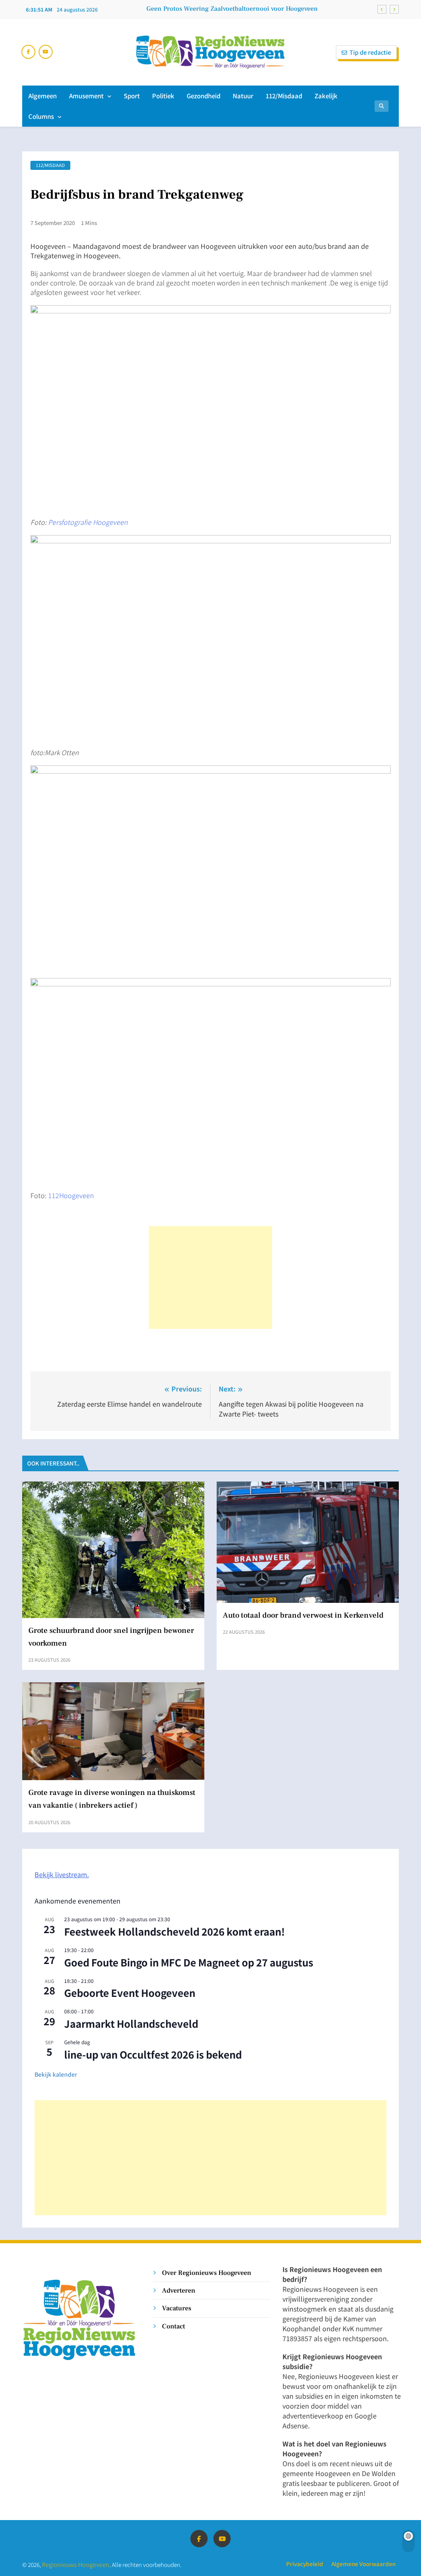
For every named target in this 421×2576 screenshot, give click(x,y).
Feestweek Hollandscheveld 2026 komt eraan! (175, 1931)
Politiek (163, 96)
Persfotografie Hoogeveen (88, 522)
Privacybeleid (305, 2564)
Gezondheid (204, 96)
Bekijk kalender (56, 2074)
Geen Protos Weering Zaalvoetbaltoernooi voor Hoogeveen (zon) (232, 9)
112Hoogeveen (70, 1195)
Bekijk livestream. (62, 1874)
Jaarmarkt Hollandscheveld (131, 2023)
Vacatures (177, 2308)
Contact (173, 2326)
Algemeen (43, 96)
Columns (41, 116)
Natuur (243, 96)
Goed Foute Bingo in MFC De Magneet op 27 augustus (189, 1962)
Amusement (86, 96)
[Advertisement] (210, 1278)
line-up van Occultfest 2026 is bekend (153, 2054)
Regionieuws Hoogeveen (76, 2564)
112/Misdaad (284, 96)
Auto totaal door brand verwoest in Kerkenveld (303, 1615)
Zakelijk (326, 96)
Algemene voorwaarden (363, 2564)
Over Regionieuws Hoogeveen (207, 2273)
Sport (132, 96)
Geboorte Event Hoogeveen (130, 1993)
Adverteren (179, 2290)
